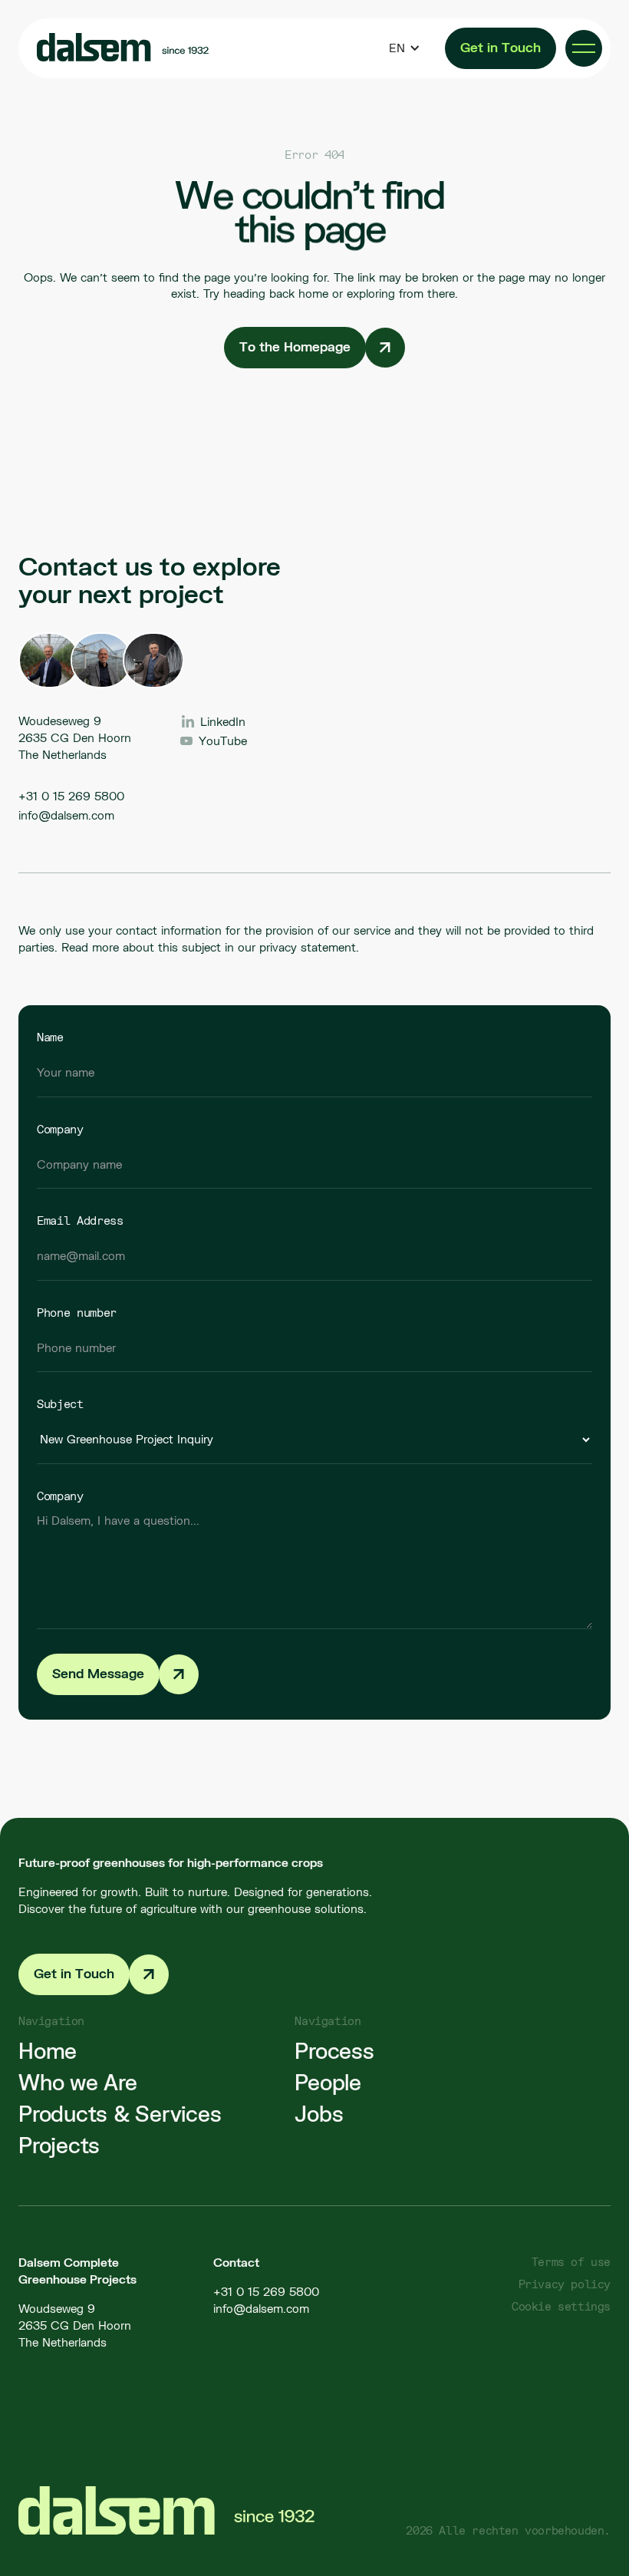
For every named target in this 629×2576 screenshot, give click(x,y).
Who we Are (78, 2083)
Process (334, 2051)
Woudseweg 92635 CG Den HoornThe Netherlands (75, 2325)
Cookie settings (561, 2306)
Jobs (319, 2114)
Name (50, 1037)
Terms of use (571, 2262)
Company (60, 1129)
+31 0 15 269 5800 (71, 796)
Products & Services (120, 2114)
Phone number (77, 1312)
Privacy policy (565, 2284)
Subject (60, 1403)
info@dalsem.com (66, 815)
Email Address (80, 1220)
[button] (405, 48)
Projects (59, 2146)
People (328, 2083)
